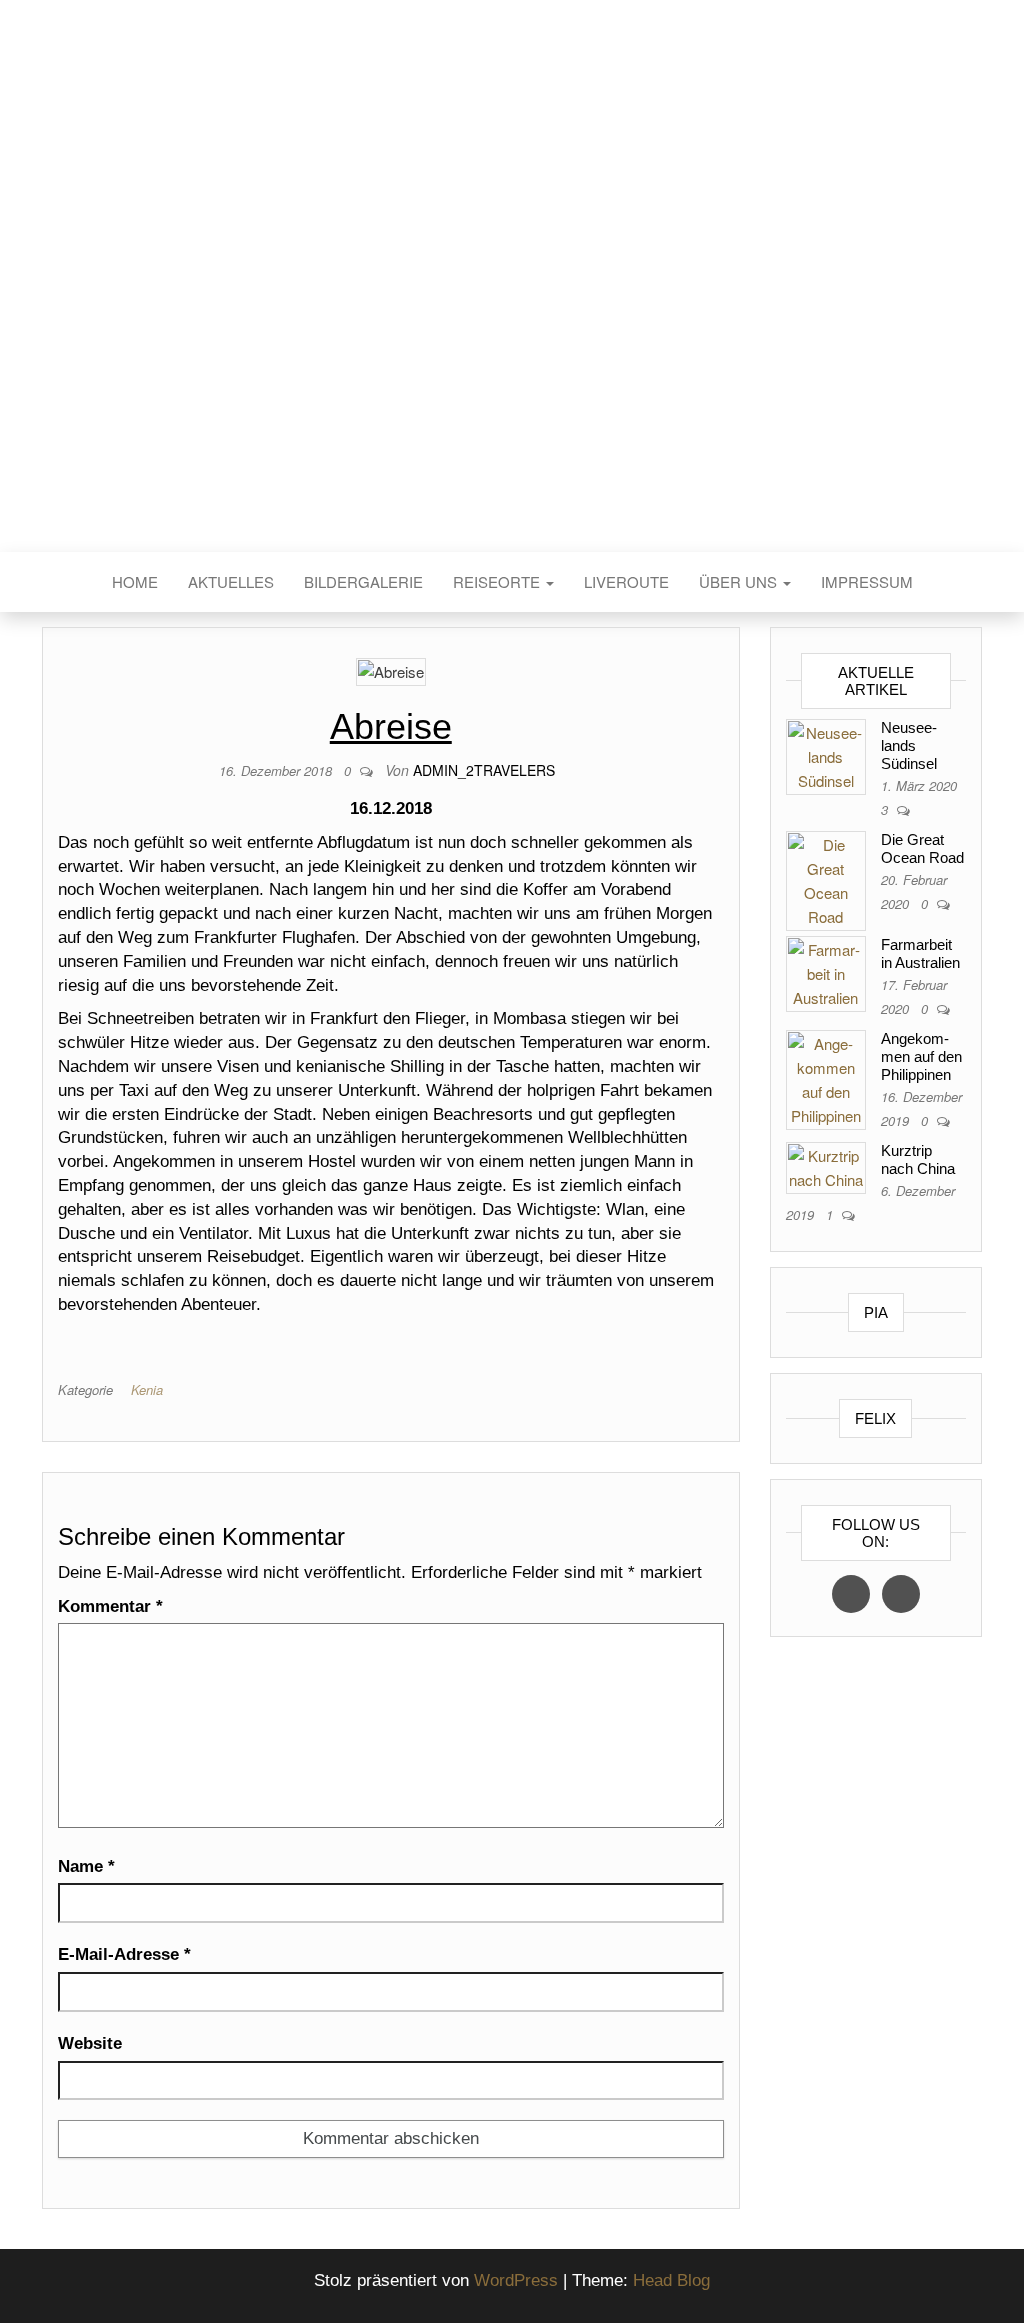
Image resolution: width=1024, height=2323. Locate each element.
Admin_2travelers (484, 770)
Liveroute (626, 581)
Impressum (867, 581)
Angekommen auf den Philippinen (921, 1056)
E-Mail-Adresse (124, 1954)
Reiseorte (498, 581)
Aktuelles (231, 581)
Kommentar (110, 1606)
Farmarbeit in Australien (920, 953)
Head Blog (671, 2280)
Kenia (147, 1389)
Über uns (740, 581)
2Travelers (512, 308)
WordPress (516, 2280)
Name (86, 1866)
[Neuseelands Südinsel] (826, 754)
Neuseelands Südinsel (909, 745)
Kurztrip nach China (918, 1159)
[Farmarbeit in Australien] (826, 971)
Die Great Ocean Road (922, 848)
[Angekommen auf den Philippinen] (826, 1077)
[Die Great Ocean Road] (826, 878)
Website (90, 2043)
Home (135, 581)
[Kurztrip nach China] (826, 1165)
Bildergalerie (363, 581)
